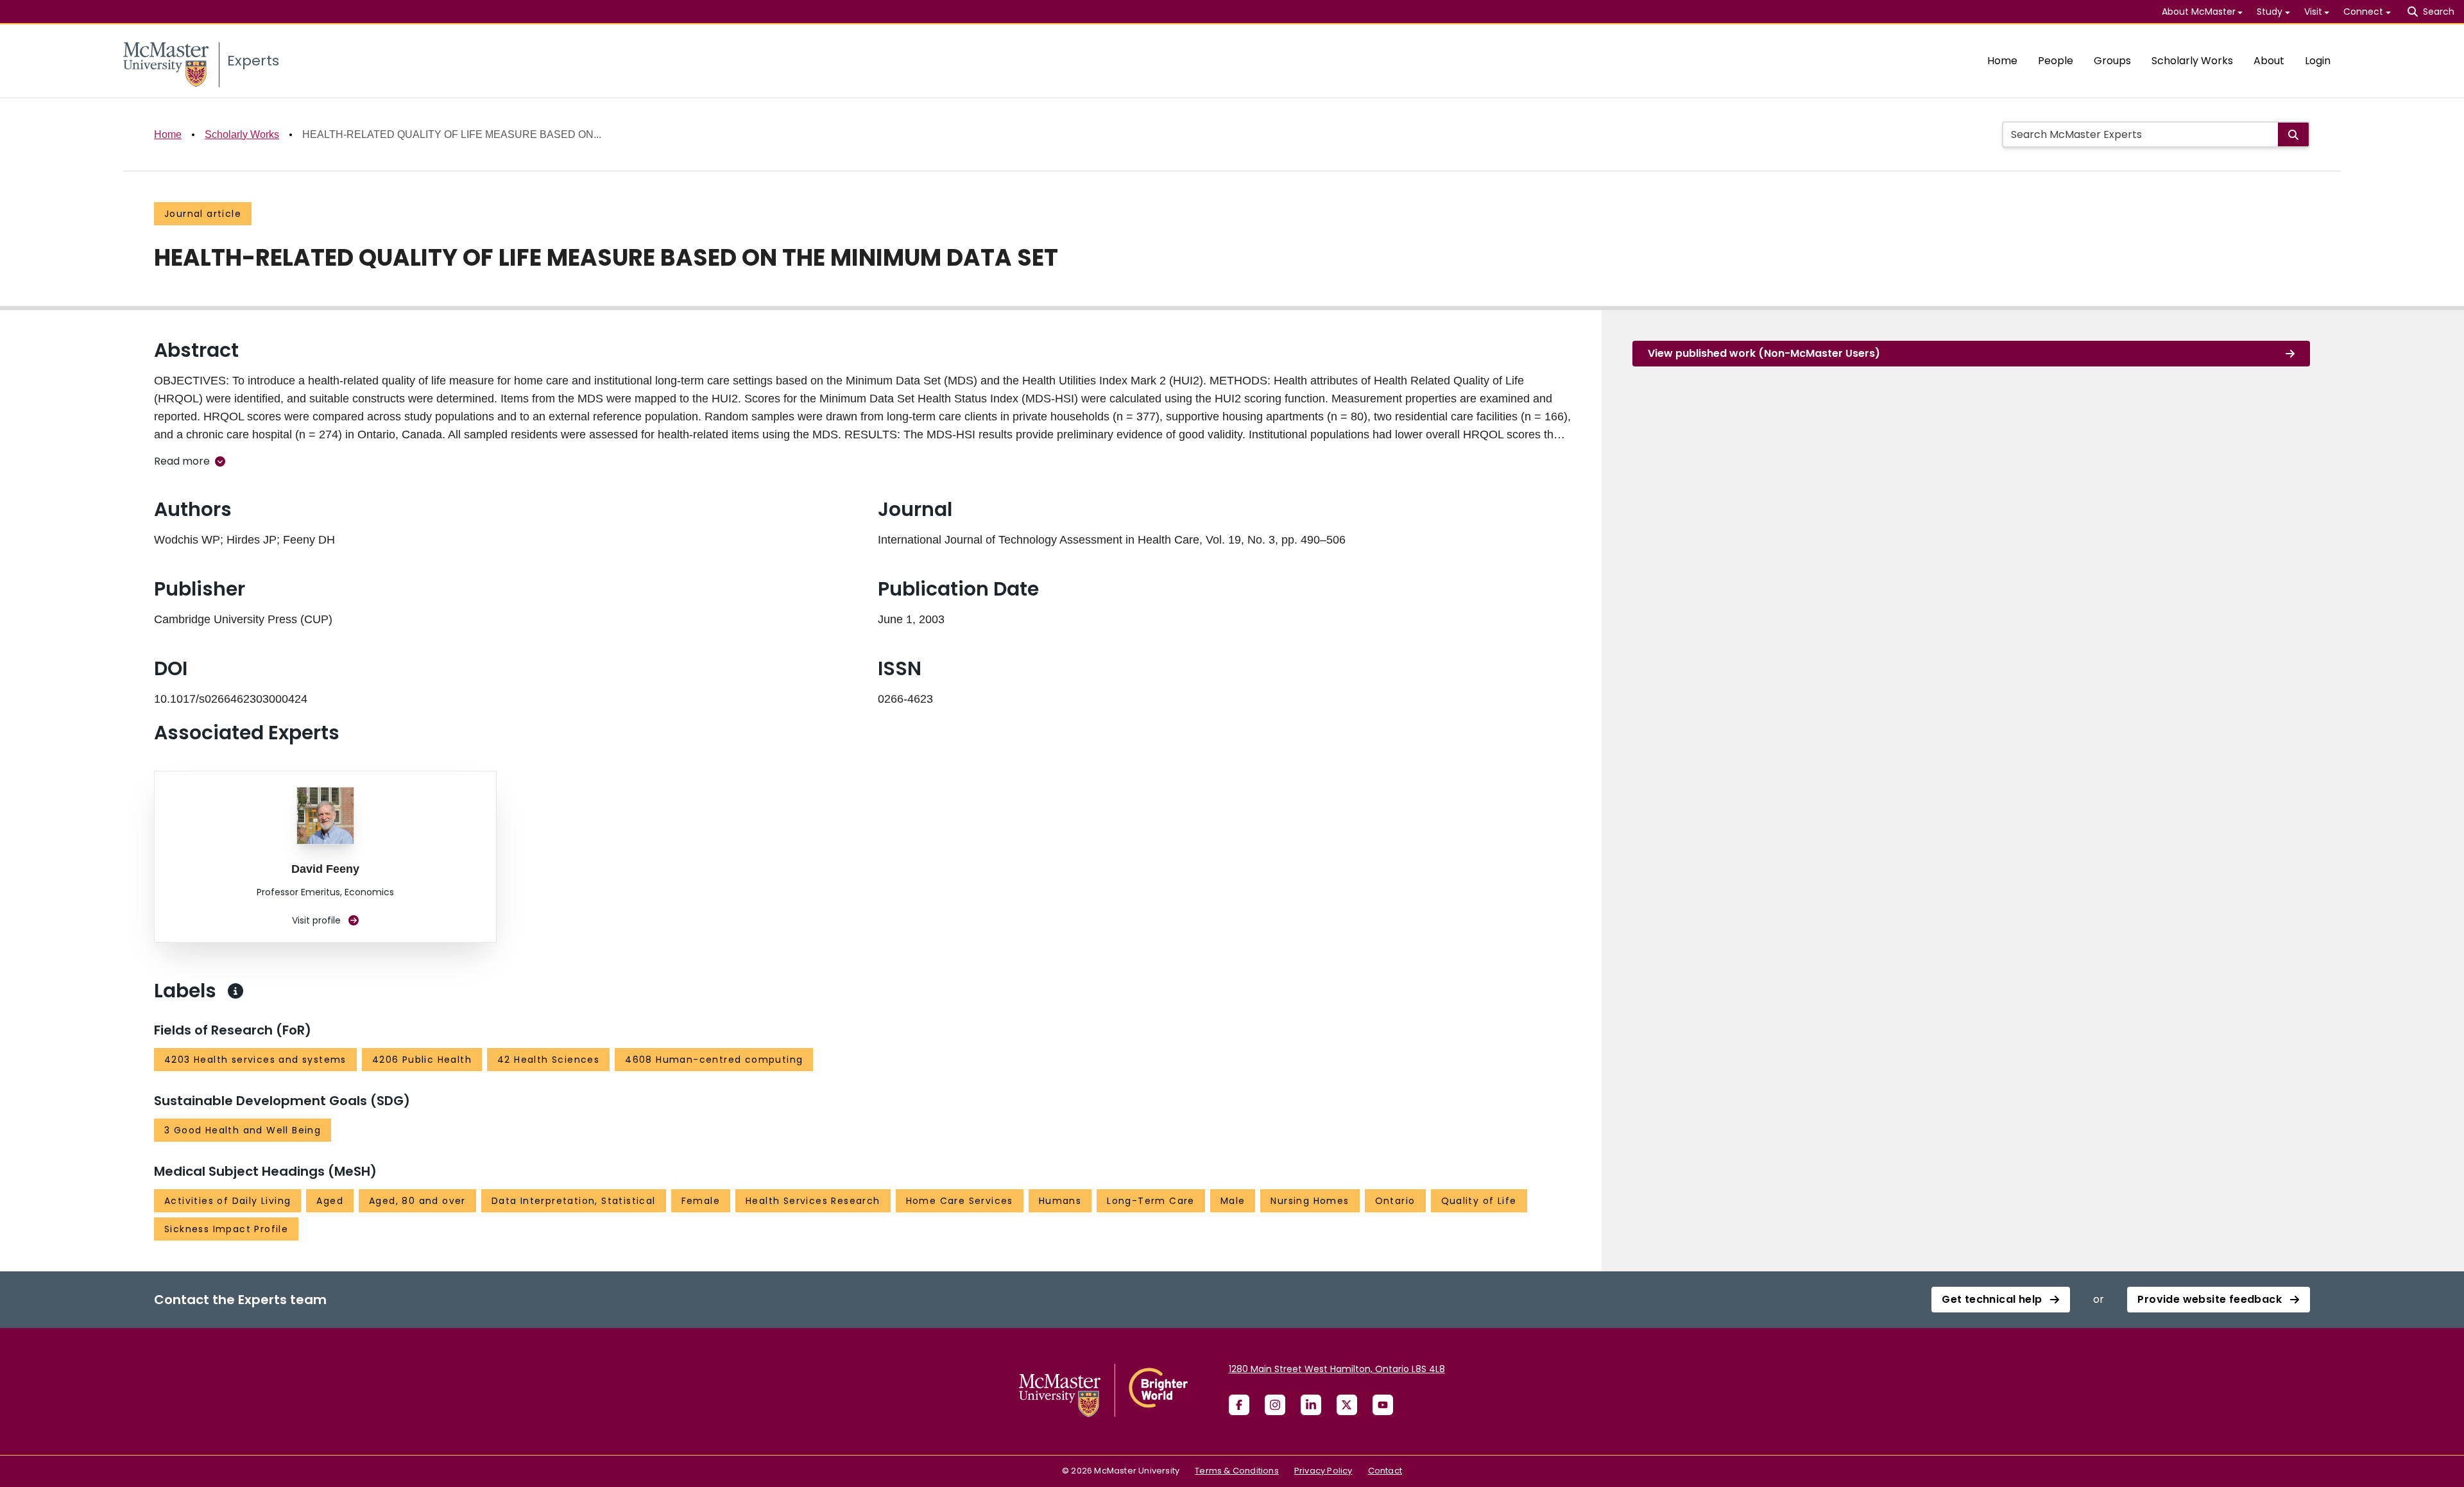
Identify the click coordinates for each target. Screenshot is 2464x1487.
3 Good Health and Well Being (243, 1130)
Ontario (1395, 1201)
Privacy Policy (1323, 1471)
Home (2002, 61)
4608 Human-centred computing (714, 1060)
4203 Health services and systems (255, 1060)
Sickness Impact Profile (226, 1229)
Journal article (203, 214)
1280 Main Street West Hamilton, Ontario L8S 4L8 (1337, 1369)
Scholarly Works (2192, 61)
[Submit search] (2293, 134)
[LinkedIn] (1311, 1405)
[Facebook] (1239, 1405)
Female (701, 1201)
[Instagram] (1275, 1405)
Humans (1060, 1201)
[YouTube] (1383, 1405)
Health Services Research (813, 1201)
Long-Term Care (1151, 1201)
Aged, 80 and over (417, 1201)
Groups (2112, 61)
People (2056, 61)
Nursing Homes (1310, 1201)
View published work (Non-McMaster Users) (1764, 353)
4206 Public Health (422, 1060)
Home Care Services (960, 1201)
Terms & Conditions (1237, 1471)
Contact (1385, 1471)
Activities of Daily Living (227, 1201)
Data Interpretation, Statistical (574, 1201)
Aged (330, 1201)
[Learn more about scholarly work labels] (235, 991)
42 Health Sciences (548, 1060)
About (2269, 61)
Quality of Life (1479, 1201)
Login (2318, 61)
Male (1233, 1201)
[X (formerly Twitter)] (1347, 1405)
